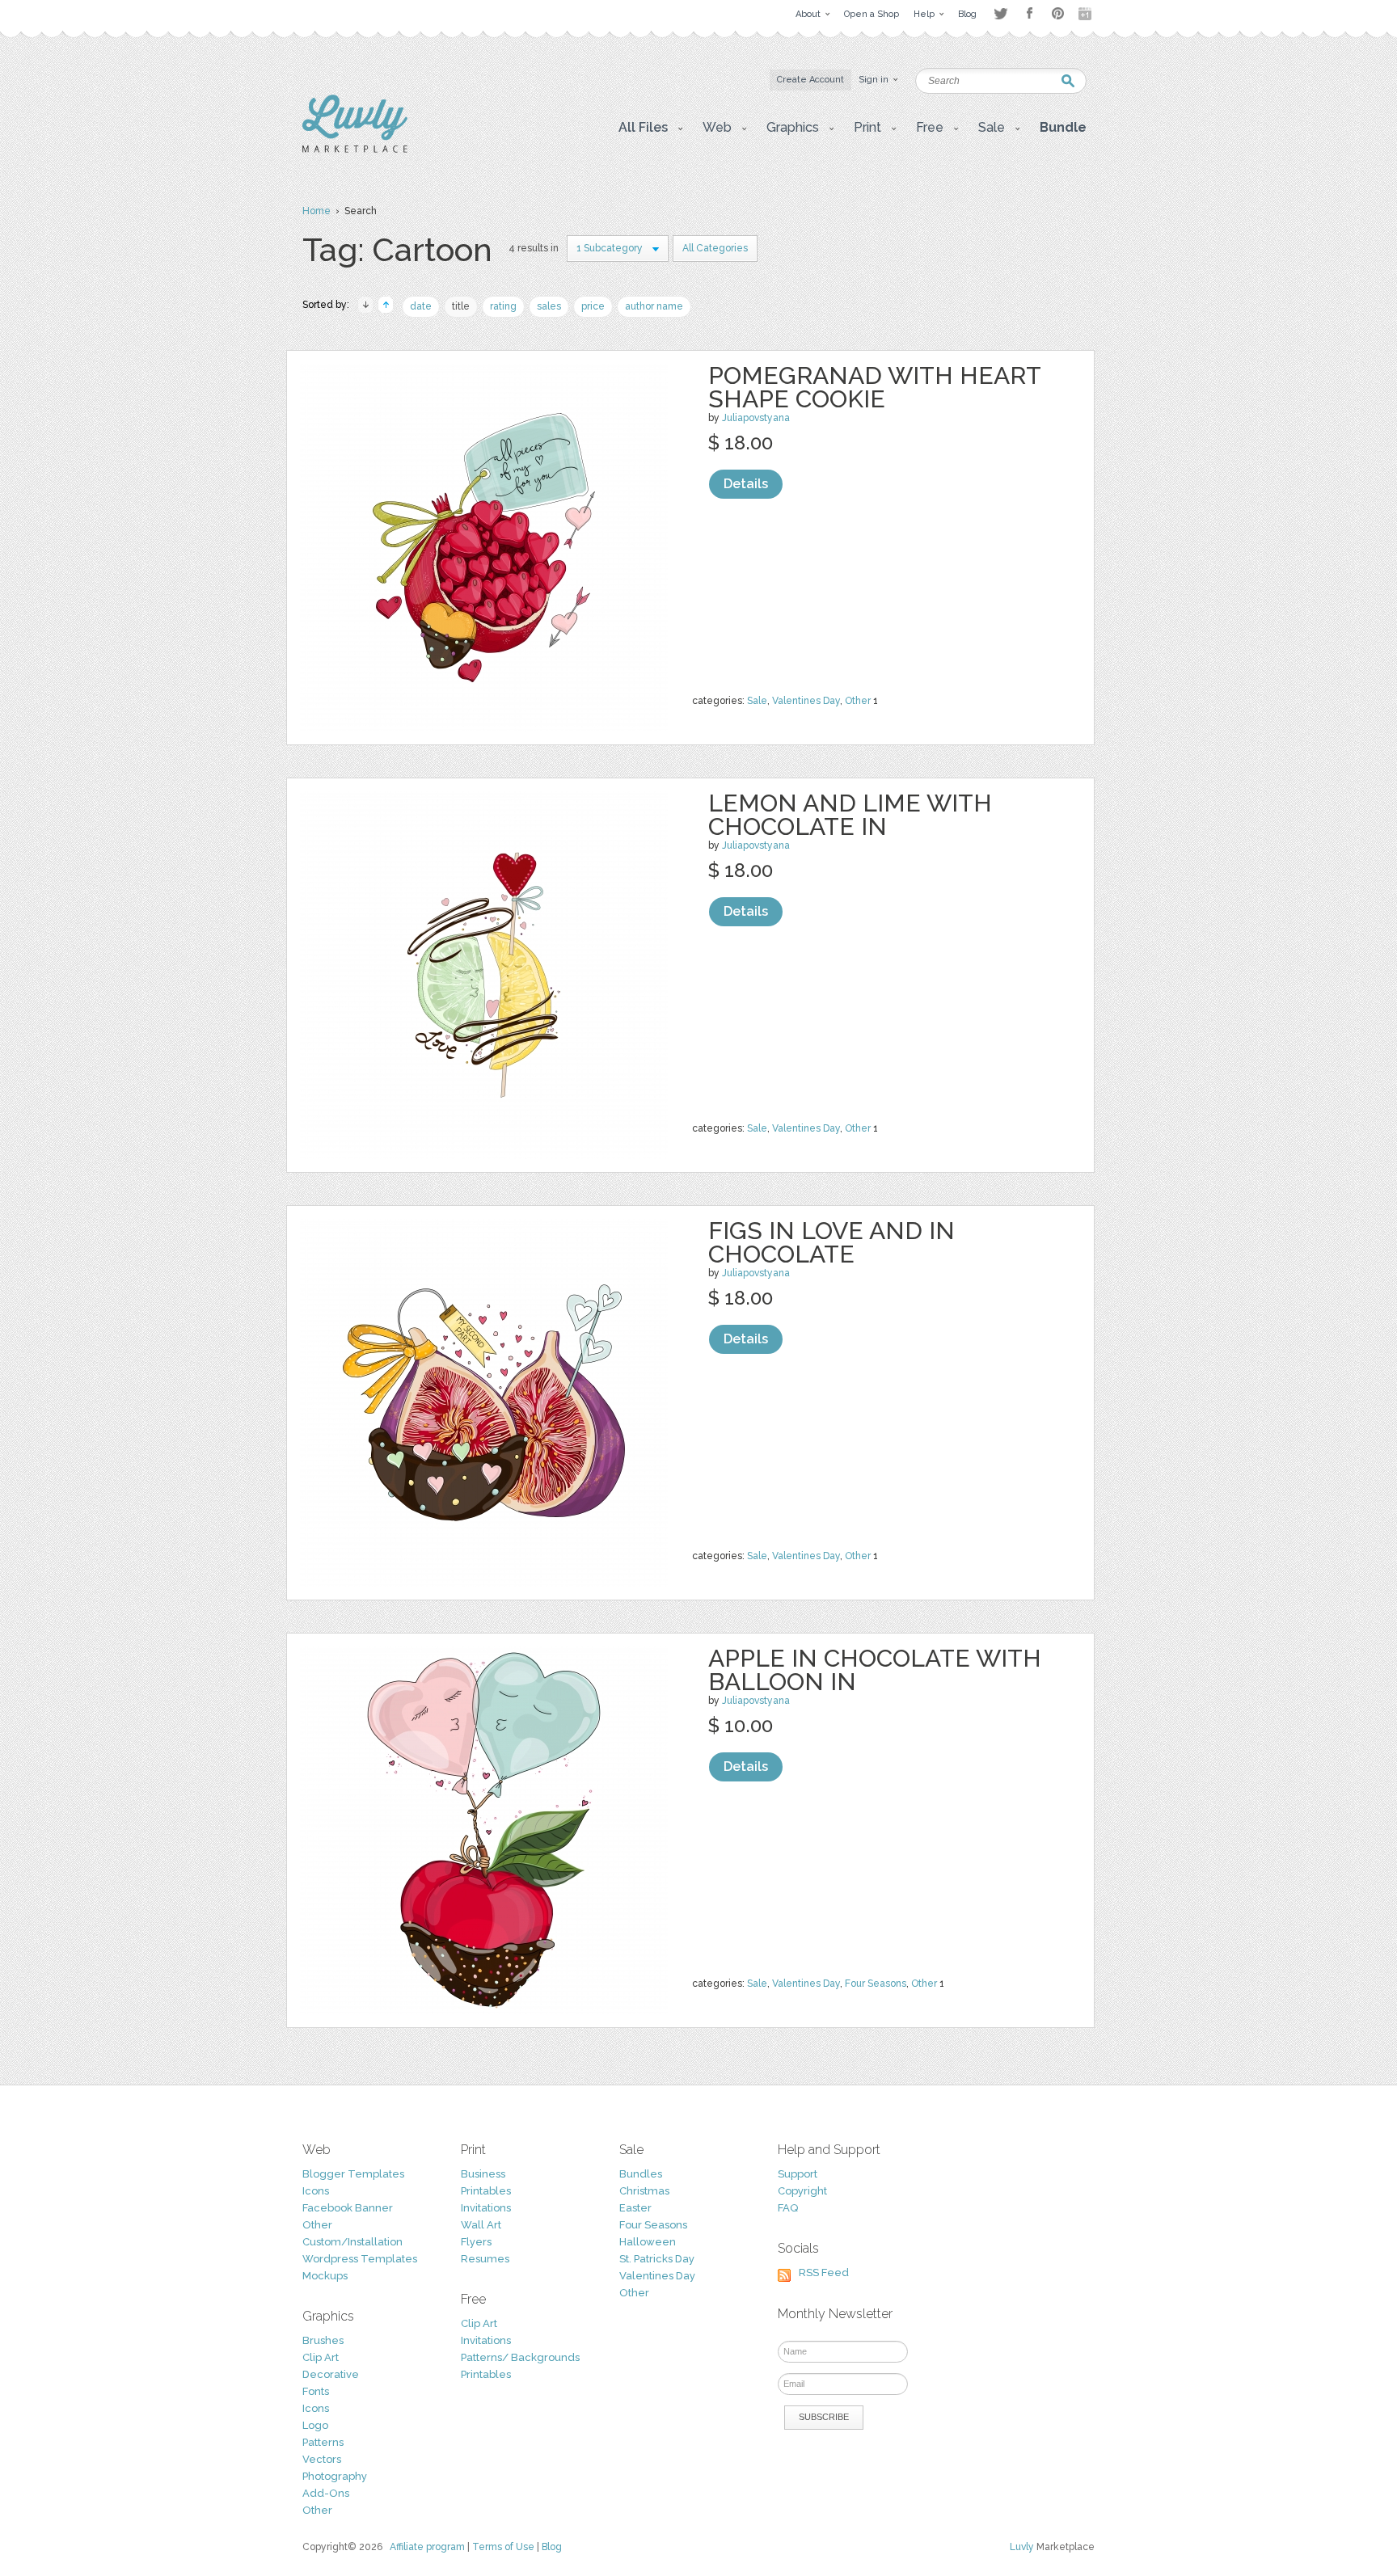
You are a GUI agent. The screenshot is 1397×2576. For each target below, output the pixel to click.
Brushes (323, 2340)
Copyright (802, 2191)
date (421, 306)
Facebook (1029, 14)
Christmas (644, 2191)
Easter (635, 2208)
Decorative (331, 2374)
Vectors (322, 2459)
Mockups (325, 2276)
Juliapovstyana (756, 418)
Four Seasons (876, 1984)
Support (798, 2174)
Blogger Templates (353, 2174)
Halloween (648, 2242)
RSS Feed (824, 2272)
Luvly (1022, 2547)
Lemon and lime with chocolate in (850, 815)
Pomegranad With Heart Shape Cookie (874, 387)
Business (483, 2174)
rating (503, 306)
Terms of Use (503, 2547)
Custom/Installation (352, 2242)
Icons (316, 2191)
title (461, 306)
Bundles (641, 2174)
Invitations (486, 2208)
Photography (335, 2476)
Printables (486, 2191)
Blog (552, 2547)
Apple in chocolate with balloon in (875, 1670)
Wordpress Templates (360, 2259)
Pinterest (1058, 13)
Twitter (1000, 13)
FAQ (788, 2208)
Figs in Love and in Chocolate (831, 1242)
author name (654, 306)
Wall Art (481, 2225)
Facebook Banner (348, 2208)
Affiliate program (427, 2547)
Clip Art (321, 2357)
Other (858, 701)
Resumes (485, 2259)
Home (317, 211)
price (593, 306)
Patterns (323, 2442)
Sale (757, 701)
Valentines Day (806, 701)
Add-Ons (326, 2493)
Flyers (476, 2242)
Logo (315, 2425)
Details (746, 484)
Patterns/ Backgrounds (520, 2357)
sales (549, 306)
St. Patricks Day (657, 2259)
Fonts (316, 2391)
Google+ (1087, 14)
